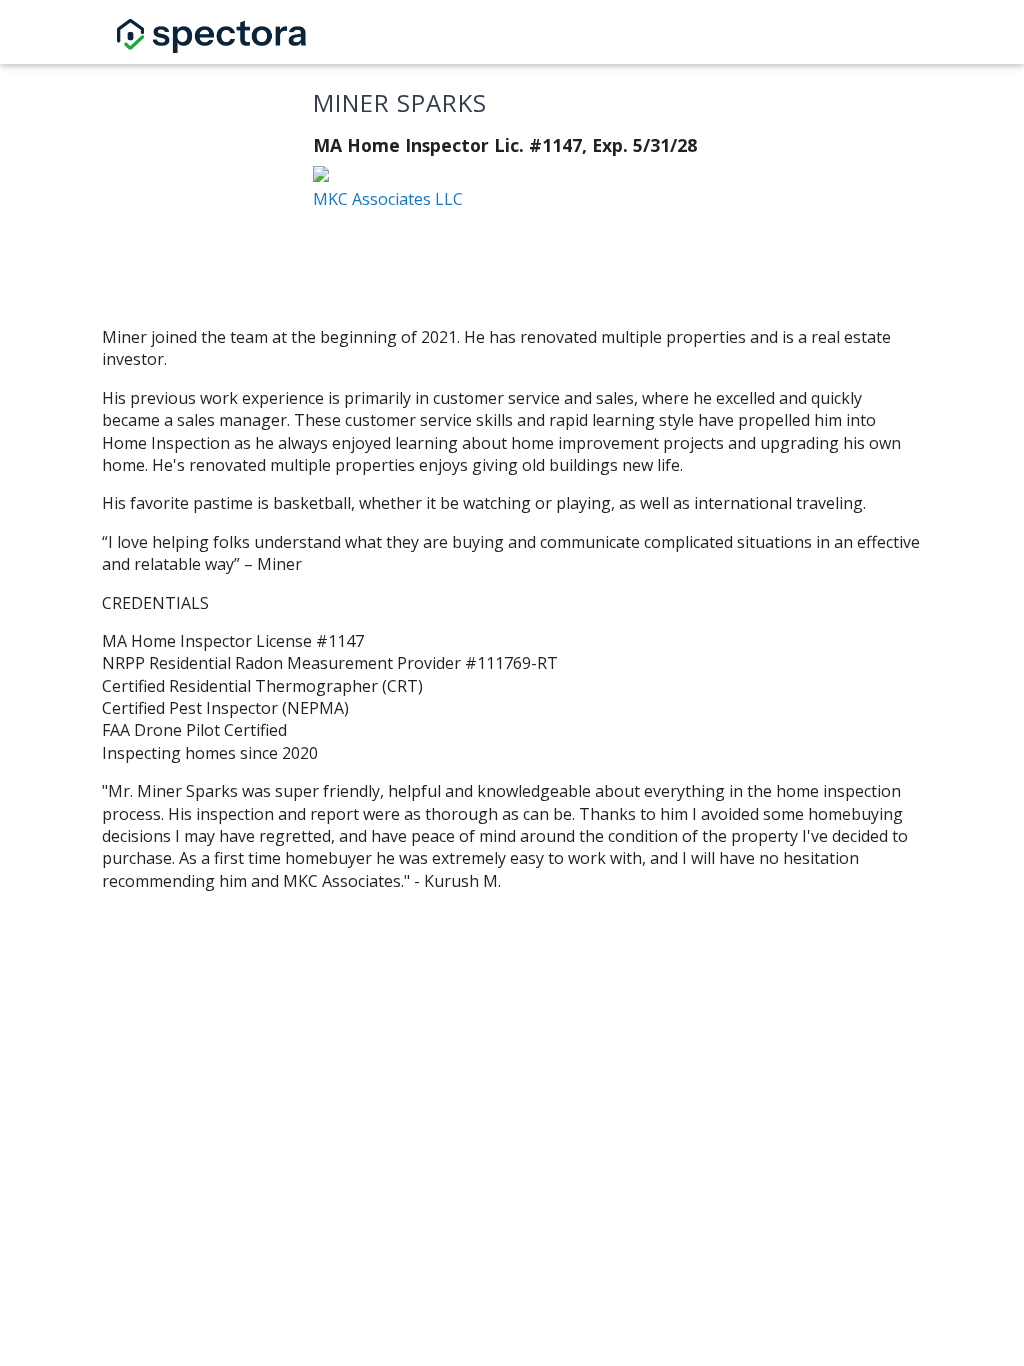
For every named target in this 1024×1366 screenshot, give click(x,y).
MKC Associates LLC (388, 199)
